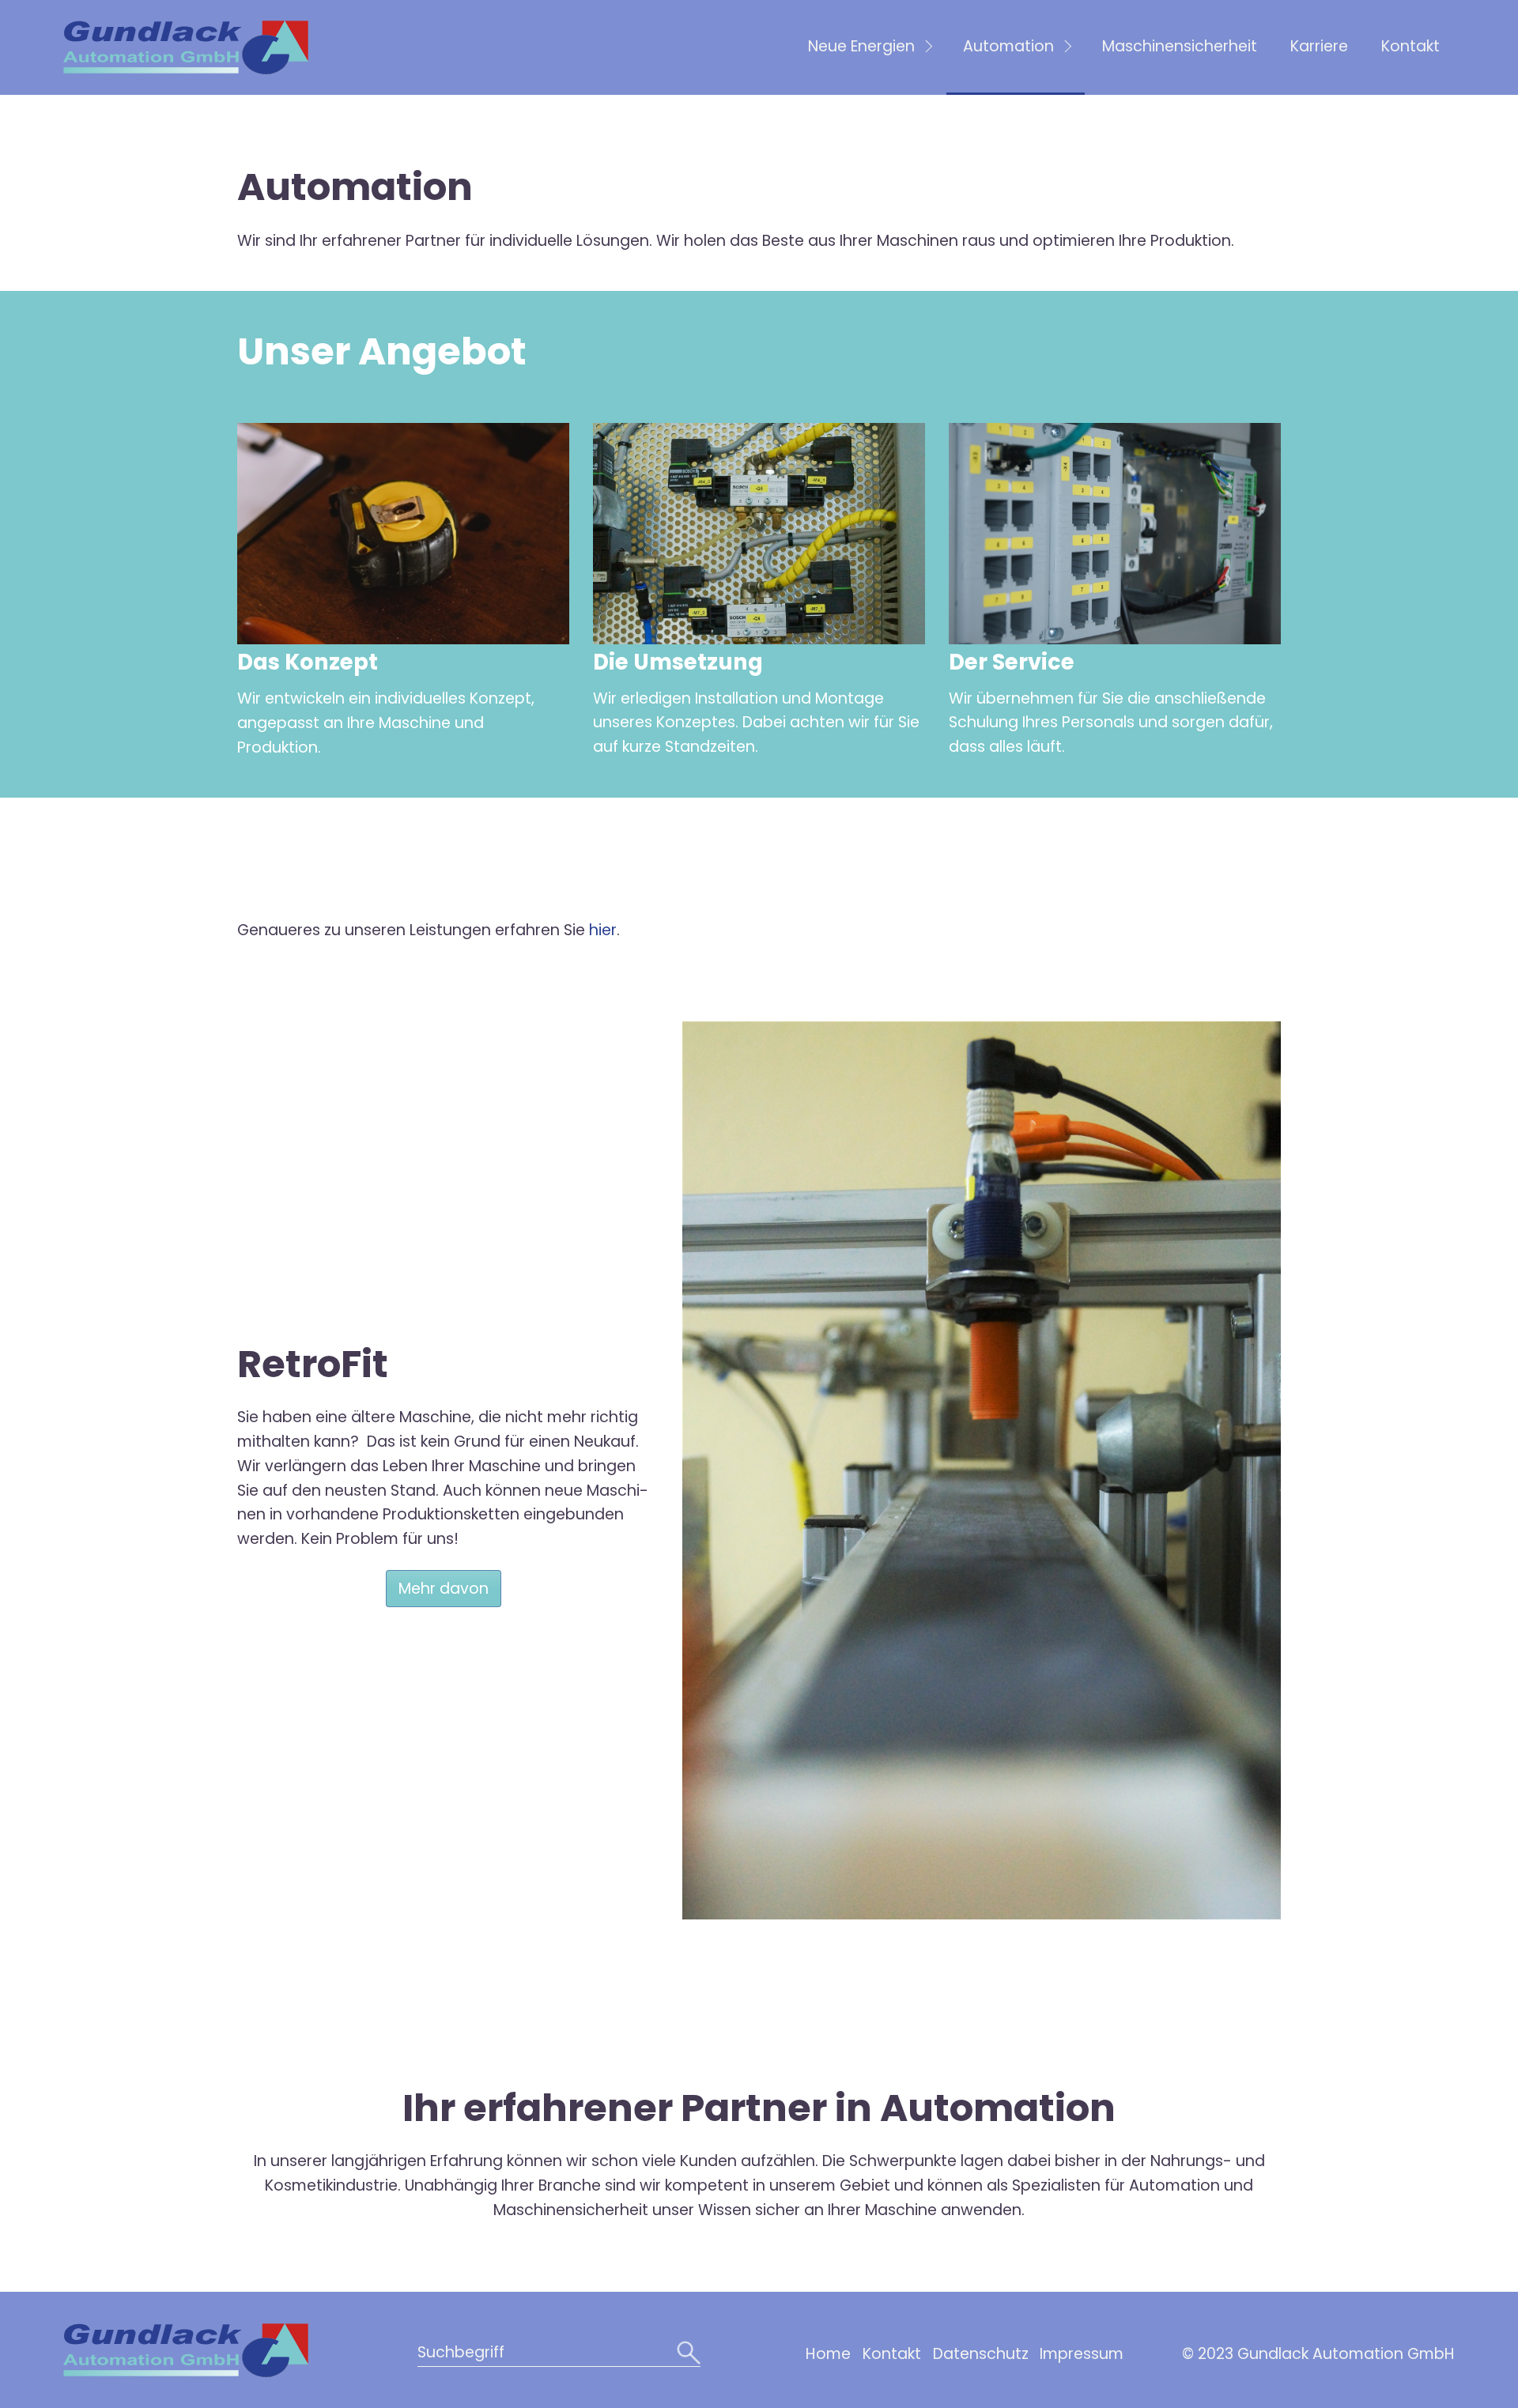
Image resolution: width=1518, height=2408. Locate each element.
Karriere (1319, 46)
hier (601, 930)
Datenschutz (981, 2354)
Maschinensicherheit (1180, 46)
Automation (1008, 46)
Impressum (1082, 2354)
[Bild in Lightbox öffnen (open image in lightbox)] (403, 534)
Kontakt (1410, 46)
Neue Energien (861, 46)
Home (828, 2354)
